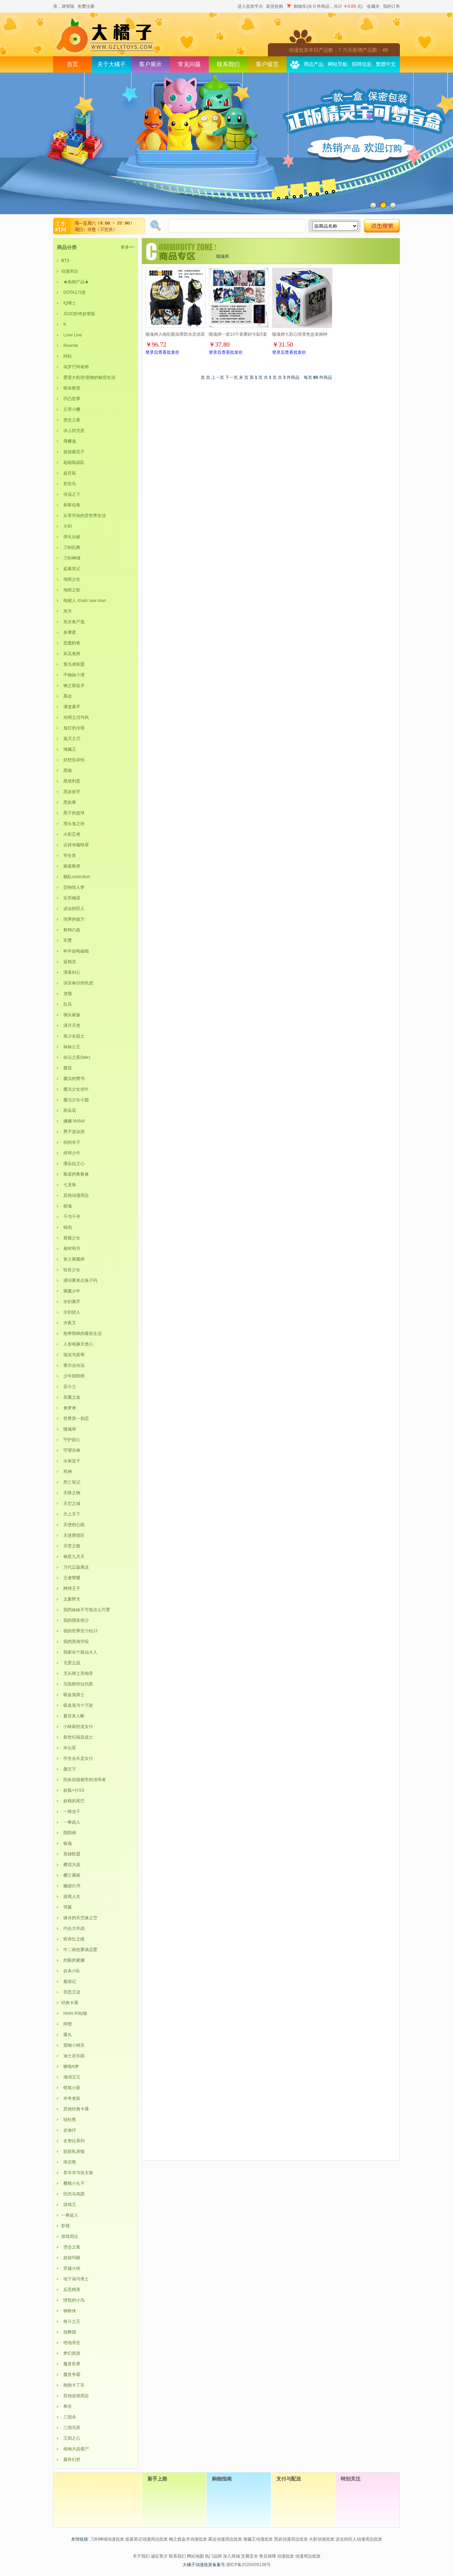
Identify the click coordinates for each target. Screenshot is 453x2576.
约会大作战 (73, 1928)
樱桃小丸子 (73, 2183)
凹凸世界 (71, 399)
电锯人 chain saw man (84, 601)
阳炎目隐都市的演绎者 (84, 1780)
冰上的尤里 (73, 431)
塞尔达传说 (73, 1365)
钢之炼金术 (73, 686)
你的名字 (71, 1142)
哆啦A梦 (70, 2066)
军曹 (67, 940)
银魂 (67, 1843)
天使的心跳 (73, 1525)
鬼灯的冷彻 (73, 728)
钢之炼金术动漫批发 (188, 2539)
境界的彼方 (73, 919)
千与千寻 (71, 1217)
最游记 (69, 1981)
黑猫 (67, 770)
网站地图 (195, 2556)
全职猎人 (71, 1312)
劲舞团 (69, 2332)
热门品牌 (213, 2556)
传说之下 (71, 494)
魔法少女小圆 (75, 1100)
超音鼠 (69, 473)
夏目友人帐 (73, 1716)
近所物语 (71, 898)
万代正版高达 (75, 1567)
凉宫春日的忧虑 (77, 983)
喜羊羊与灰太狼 (77, 2173)
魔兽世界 (71, 2364)
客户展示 (150, 64)
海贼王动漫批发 (258, 2539)
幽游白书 (71, 1886)
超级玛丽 (71, 2258)
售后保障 (268, 2556)
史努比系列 (73, 2141)
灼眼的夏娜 (73, 1960)
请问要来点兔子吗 (79, 1280)
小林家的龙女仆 (77, 1727)
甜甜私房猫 (73, 2151)
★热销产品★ (75, 282)
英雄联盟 (71, 1854)
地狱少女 (71, 579)
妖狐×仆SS (73, 1790)
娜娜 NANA (73, 1121)
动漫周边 (70, 271)
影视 (65, 2226)
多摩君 (69, 632)
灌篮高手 (71, 707)
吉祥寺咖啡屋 (75, 845)
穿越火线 (71, 2268)
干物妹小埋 (73, 675)
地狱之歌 (71, 590)
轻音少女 (71, 1270)
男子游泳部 (73, 1132)
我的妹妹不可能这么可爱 (86, 1610)
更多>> (127, 247)
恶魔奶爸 (71, 643)
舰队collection (76, 877)
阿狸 (67, 2024)
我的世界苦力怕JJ (79, 1631)
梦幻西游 (71, 2353)
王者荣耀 (71, 1578)
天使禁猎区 (73, 1535)
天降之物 (71, 1493)
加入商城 (231, 2556)
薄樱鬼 (69, 441)
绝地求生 (71, 2343)
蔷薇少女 (71, 1238)
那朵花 (69, 1110)
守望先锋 (71, 1450)
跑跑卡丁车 (73, 2385)
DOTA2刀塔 (73, 292)
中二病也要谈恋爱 (79, 1950)
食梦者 (69, 1408)
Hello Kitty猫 (74, 2013)
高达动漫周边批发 (225, 2539)
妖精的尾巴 (73, 1801)
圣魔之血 (71, 1397)
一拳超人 (71, 1822)
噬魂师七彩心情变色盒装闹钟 (300, 334)
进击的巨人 (73, 909)
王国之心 (71, 2438)
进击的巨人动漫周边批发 (359, 2539)
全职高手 (71, 1302)
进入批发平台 (250, 6)
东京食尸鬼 (73, 622)
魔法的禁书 (73, 1079)
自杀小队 (71, 1971)
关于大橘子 (111, 64)
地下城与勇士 (75, 2279)
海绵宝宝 (71, 2077)
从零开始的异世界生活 (84, 516)
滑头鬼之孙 (73, 824)
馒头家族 (71, 1015)
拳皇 (67, 2406)
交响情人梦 (73, 887)
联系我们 (228, 64)
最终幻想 (71, 2460)
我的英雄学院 (75, 1642)
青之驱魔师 (73, 1259)
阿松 (67, 356)
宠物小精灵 (73, 2045)
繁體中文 (386, 64)
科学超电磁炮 (75, 951)
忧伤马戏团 (73, 2194)
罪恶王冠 (71, 1992)
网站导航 (338, 64)
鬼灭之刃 (71, 739)
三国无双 (71, 2428)
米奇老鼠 (71, 2098)
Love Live (72, 335)
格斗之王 (71, 2321)
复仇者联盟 (73, 664)
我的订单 (391, 6)
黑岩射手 (71, 792)
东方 (67, 611)
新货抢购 (275, 6)
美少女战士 (73, 1036)
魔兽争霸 (71, 2375)
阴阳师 (69, 1833)
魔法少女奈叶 (75, 1089)
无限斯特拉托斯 (77, 1684)
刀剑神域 (71, 558)
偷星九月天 (73, 1557)
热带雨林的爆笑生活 (81, 1334)
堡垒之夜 (71, 420)
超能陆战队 (73, 462)
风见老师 (71, 654)
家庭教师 (71, 866)
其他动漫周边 (75, 1195)
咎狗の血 (71, 930)
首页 (73, 64)
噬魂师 (69, 1429)
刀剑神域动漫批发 (107, 2539)
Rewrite (70, 346)
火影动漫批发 (322, 2539)
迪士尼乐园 (73, 2056)
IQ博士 (69, 303)
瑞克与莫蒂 (73, 1355)
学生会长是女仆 (77, 1758)
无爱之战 (71, 1663)
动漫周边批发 (308, 2556)
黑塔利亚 (71, 781)
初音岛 (69, 484)
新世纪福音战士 (77, 1737)
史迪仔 (69, 2130)
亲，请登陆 (64, 6)
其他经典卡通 (75, 2109)
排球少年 (71, 1153)
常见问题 (189, 64)
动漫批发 (286, 2556)
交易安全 (250, 2556)
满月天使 (71, 1025)
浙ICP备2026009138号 (248, 2565)
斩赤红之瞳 (73, 1939)
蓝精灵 (69, 962)
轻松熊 (69, 2120)
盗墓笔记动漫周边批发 (147, 2539)
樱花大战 (71, 1865)
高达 (67, 696)
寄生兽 (69, 855)
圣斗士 (69, 1387)
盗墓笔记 (71, 569)
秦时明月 (71, 1249)
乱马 (67, 1004)
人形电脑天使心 (77, 1344)
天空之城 (71, 1503)
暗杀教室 (71, 388)
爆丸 (67, 2035)
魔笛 (67, 1068)
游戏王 (69, 2205)
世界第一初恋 (75, 1418)
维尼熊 (69, 2162)
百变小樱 (71, 409)
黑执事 (69, 802)
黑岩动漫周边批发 (291, 2539)
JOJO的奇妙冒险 (78, 314)
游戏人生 (71, 1897)
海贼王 (69, 749)
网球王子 (71, 1588)
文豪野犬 (71, 1599)
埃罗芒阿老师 (75, 367)
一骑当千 (71, 1812)
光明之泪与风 (75, 717)
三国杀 (69, 2417)
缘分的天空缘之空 (79, 1918)
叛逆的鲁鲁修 (75, 1174)
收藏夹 (373, 6)
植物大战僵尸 (75, 2449)
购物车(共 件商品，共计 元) (328, 6)
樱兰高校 (71, 1875)
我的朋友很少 (75, 1620)
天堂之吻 (71, 1546)
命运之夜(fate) (76, 1057)
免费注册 (86, 6)
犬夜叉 (69, 1323)
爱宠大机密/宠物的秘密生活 (88, 377)
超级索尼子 (73, 452)
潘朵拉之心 (73, 1164)
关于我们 (141, 2556)
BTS (65, 261)
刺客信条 (71, 505)
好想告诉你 (73, 760)
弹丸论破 (71, 537)
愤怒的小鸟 (73, 2300)
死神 (67, 1472)
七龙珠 (69, 1185)
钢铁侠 (69, 2311)
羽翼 (67, 1907)
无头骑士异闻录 (77, 1673)
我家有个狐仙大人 (79, 1652)
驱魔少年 (71, 1291)
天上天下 (71, 1514)
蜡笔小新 (71, 2088)
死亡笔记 (71, 1482)
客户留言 (267, 64)
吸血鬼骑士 (73, 1695)
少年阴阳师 (73, 1376)
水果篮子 (71, 1461)
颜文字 (69, 1769)
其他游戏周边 (75, 2396)
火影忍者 (71, 834)
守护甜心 (71, 1440)
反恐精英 (71, 2290)
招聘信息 (362, 64)
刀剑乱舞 (71, 547)
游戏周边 (70, 2236)
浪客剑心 (71, 972)
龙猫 (67, 994)
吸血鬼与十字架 (77, 1705)
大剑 (67, 526)
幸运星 (69, 1748)
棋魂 (67, 1206)
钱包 (67, 1227)
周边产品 (314, 64)
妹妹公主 (71, 1047)
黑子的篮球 (73, 813)
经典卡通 (70, 2003)
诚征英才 (159, 2556)
